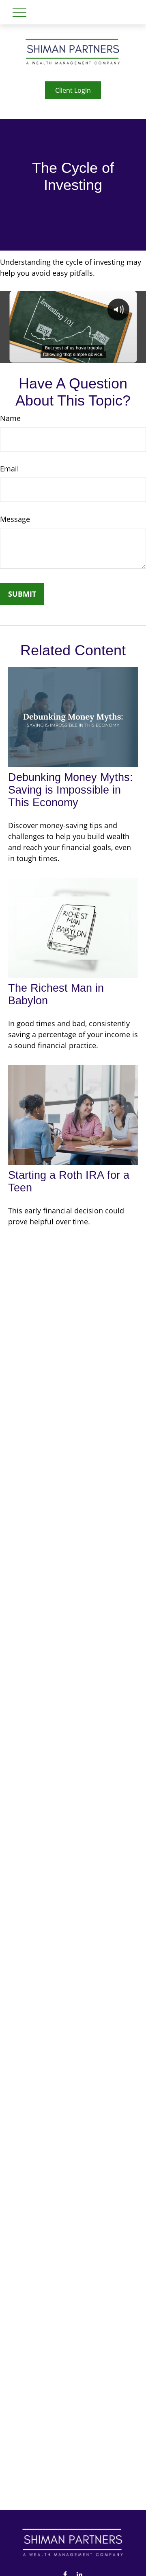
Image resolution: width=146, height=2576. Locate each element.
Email (10, 469)
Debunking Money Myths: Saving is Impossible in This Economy (71, 790)
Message (15, 519)
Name (10, 418)
